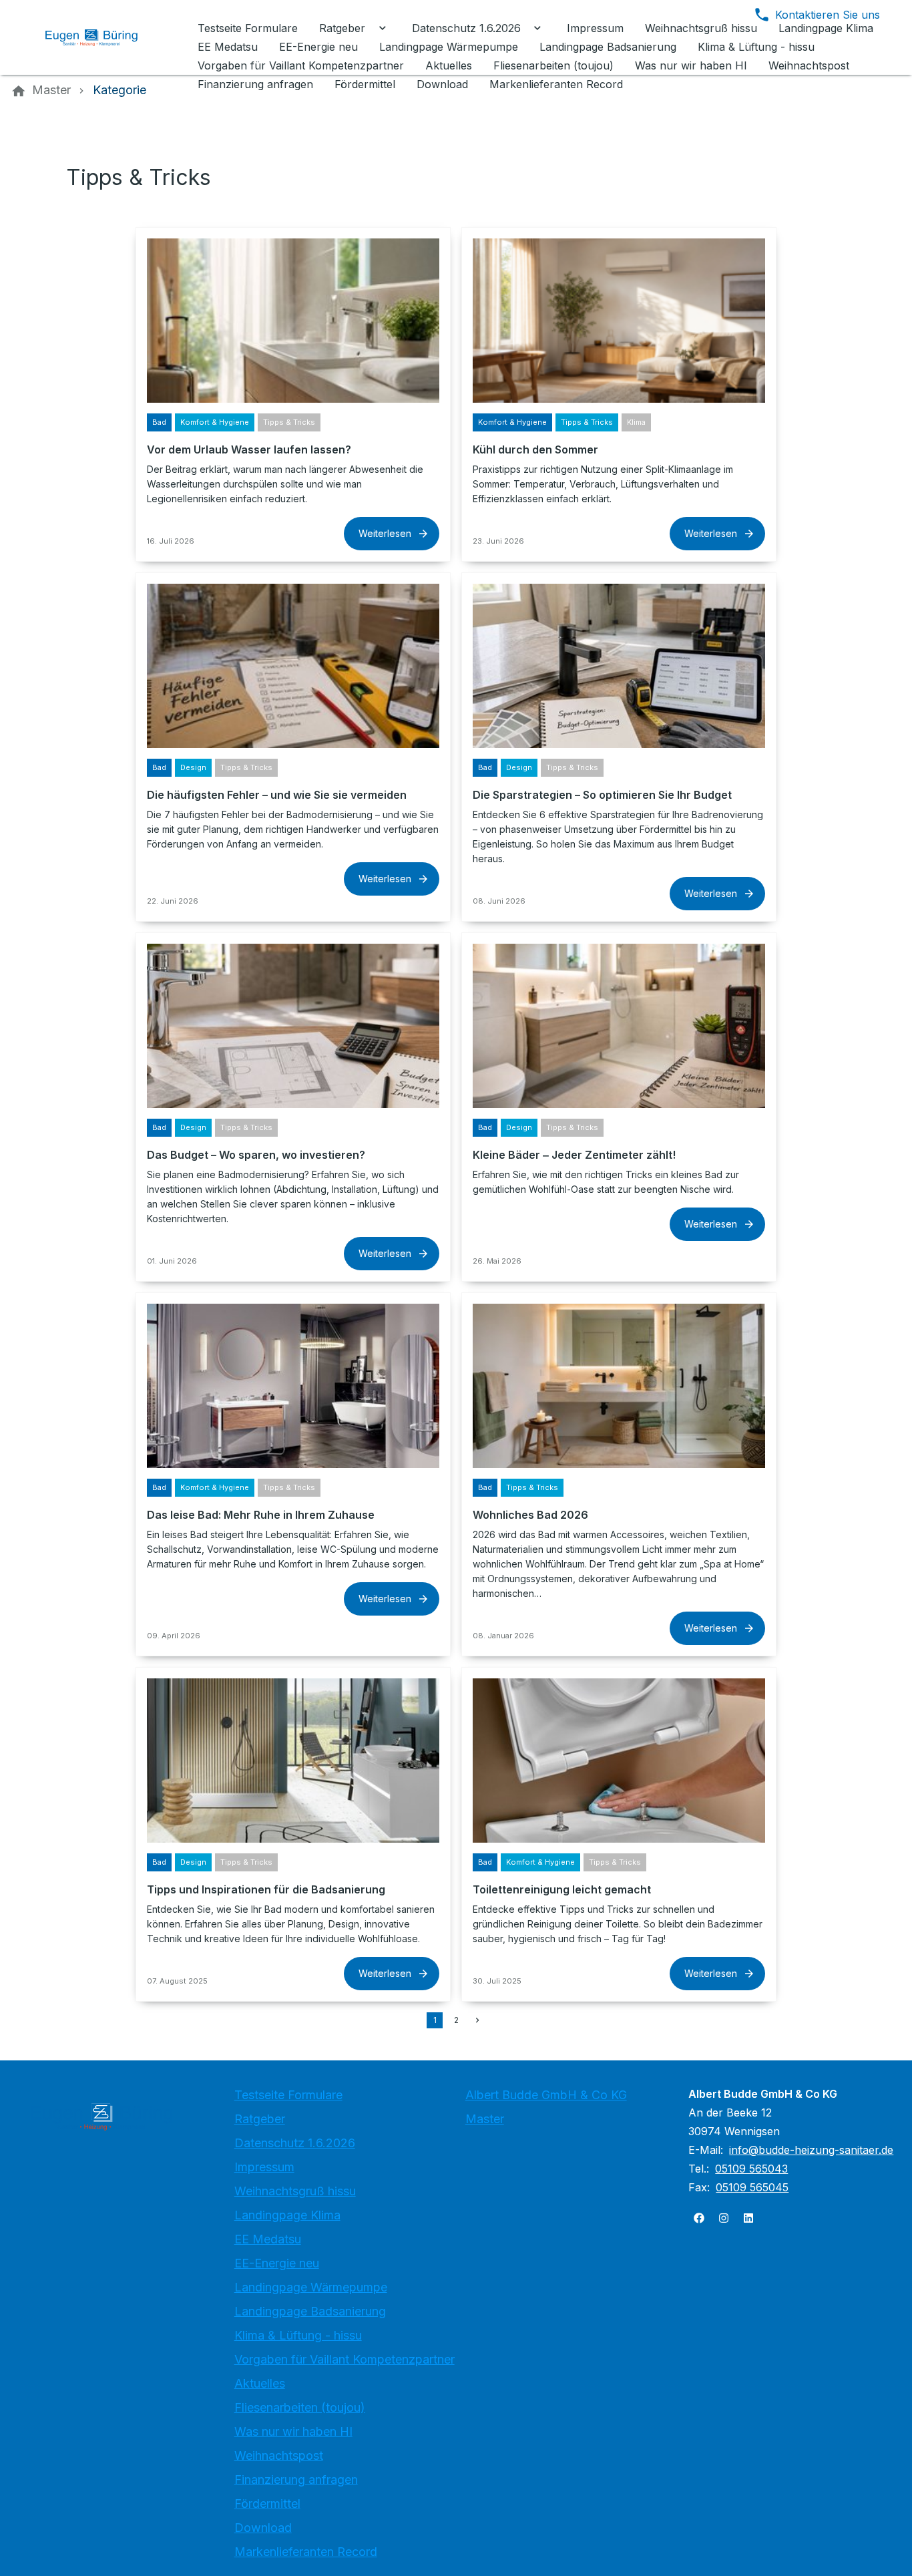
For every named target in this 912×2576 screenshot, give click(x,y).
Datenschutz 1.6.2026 (295, 2143)
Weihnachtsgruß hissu (295, 2191)
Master (485, 2119)
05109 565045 (752, 2187)
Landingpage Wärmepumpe (311, 2287)
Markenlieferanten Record (306, 2552)
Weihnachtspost (279, 2455)
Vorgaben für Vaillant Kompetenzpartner (345, 2359)
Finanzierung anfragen (296, 2479)
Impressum (264, 2167)
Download (263, 2528)
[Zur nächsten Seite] (477, 2020)
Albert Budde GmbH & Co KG (546, 2095)
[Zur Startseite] (101, 37)
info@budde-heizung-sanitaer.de (811, 2150)
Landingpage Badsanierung (310, 2311)
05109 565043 (751, 2169)
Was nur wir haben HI (293, 2431)
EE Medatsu (268, 2239)
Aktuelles (260, 2383)
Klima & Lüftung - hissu (298, 2335)
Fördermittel (267, 2504)
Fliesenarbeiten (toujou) (300, 2407)
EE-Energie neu (277, 2263)
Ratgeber (260, 2119)
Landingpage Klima (287, 2215)
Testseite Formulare (288, 2095)
